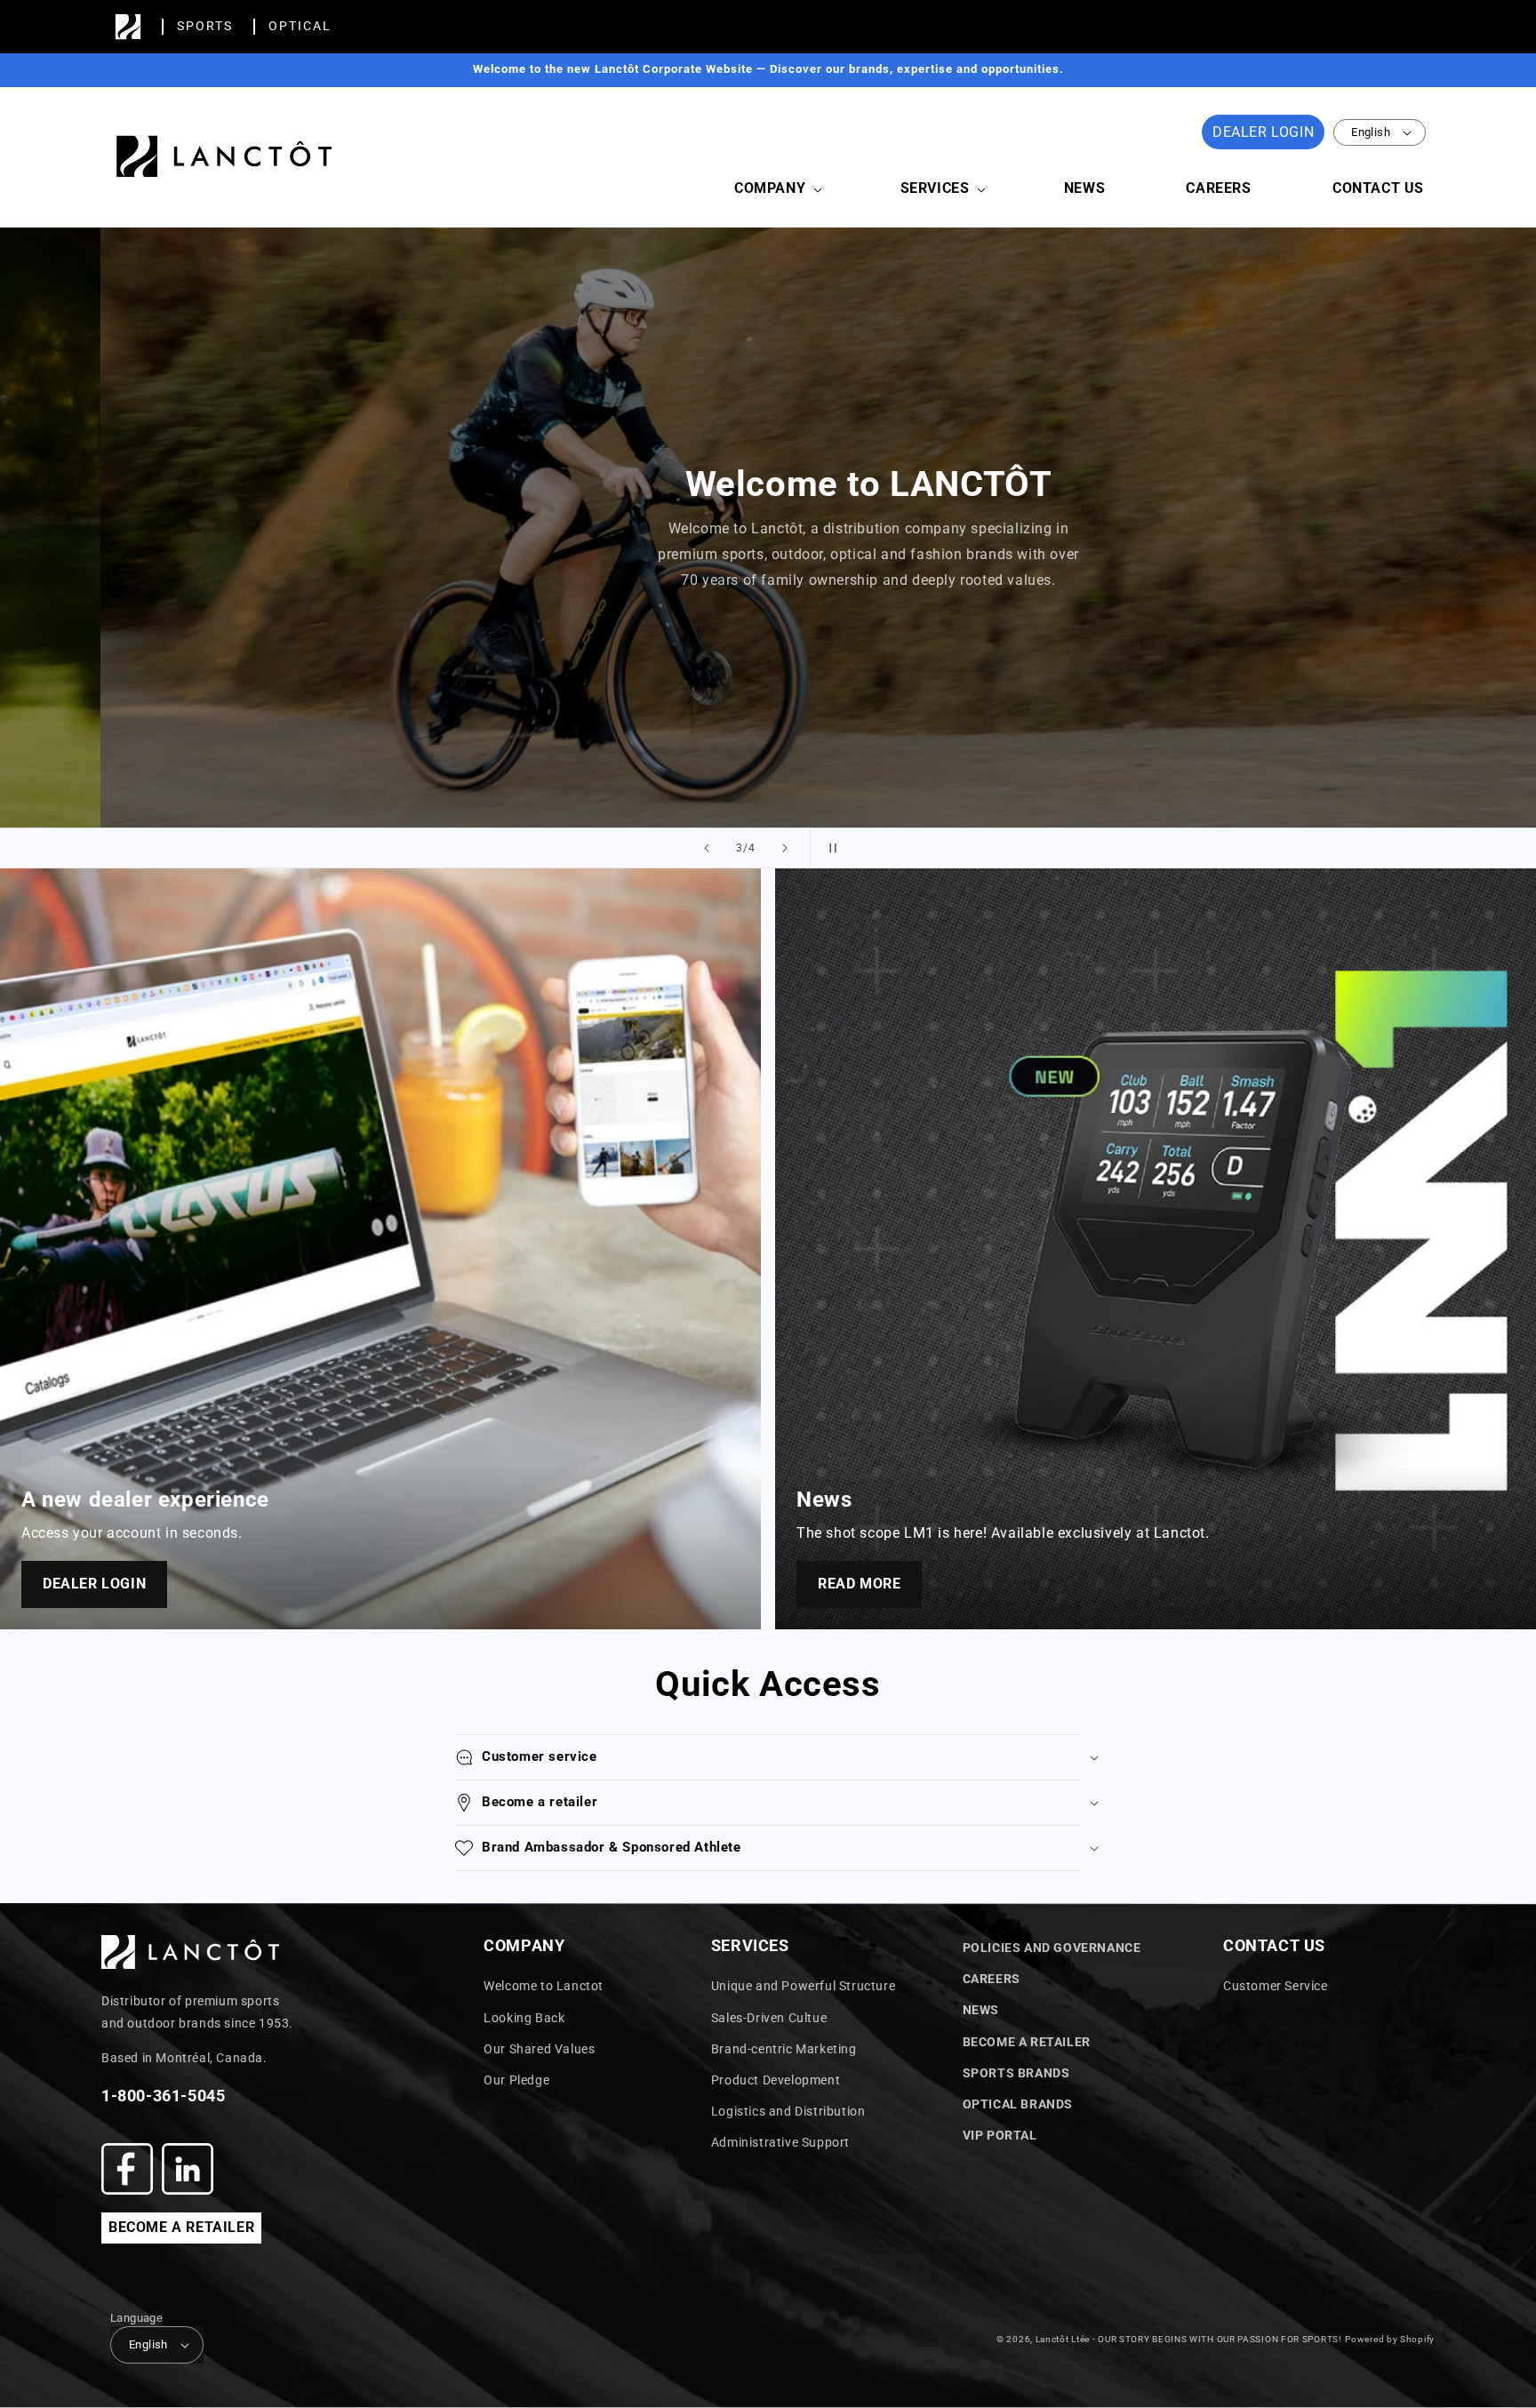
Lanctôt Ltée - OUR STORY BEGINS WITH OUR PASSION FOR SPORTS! (1189, 2339)
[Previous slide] (707, 848)
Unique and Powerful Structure (803, 1986)
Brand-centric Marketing (784, 2049)
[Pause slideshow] (829, 848)
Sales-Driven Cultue (769, 2018)
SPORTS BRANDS (1016, 2073)
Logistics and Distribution (788, 2111)
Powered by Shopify (1390, 2339)
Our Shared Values (539, 2049)
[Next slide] (785, 848)
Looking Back (524, 2018)
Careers (992, 1979)
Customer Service (1276, 1986)
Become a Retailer (1027, 2042)
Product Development (776, 2080)
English (1371, 132)
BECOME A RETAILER (181, 2227)
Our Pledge (516, 2080)
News (981, 2010)
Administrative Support (780, 2142)
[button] (776, 189)
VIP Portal (1000, 2135)
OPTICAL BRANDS (1018, 2104)
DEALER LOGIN (1263, 132)
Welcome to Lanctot (544, 1986)
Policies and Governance (1052, 1948)
